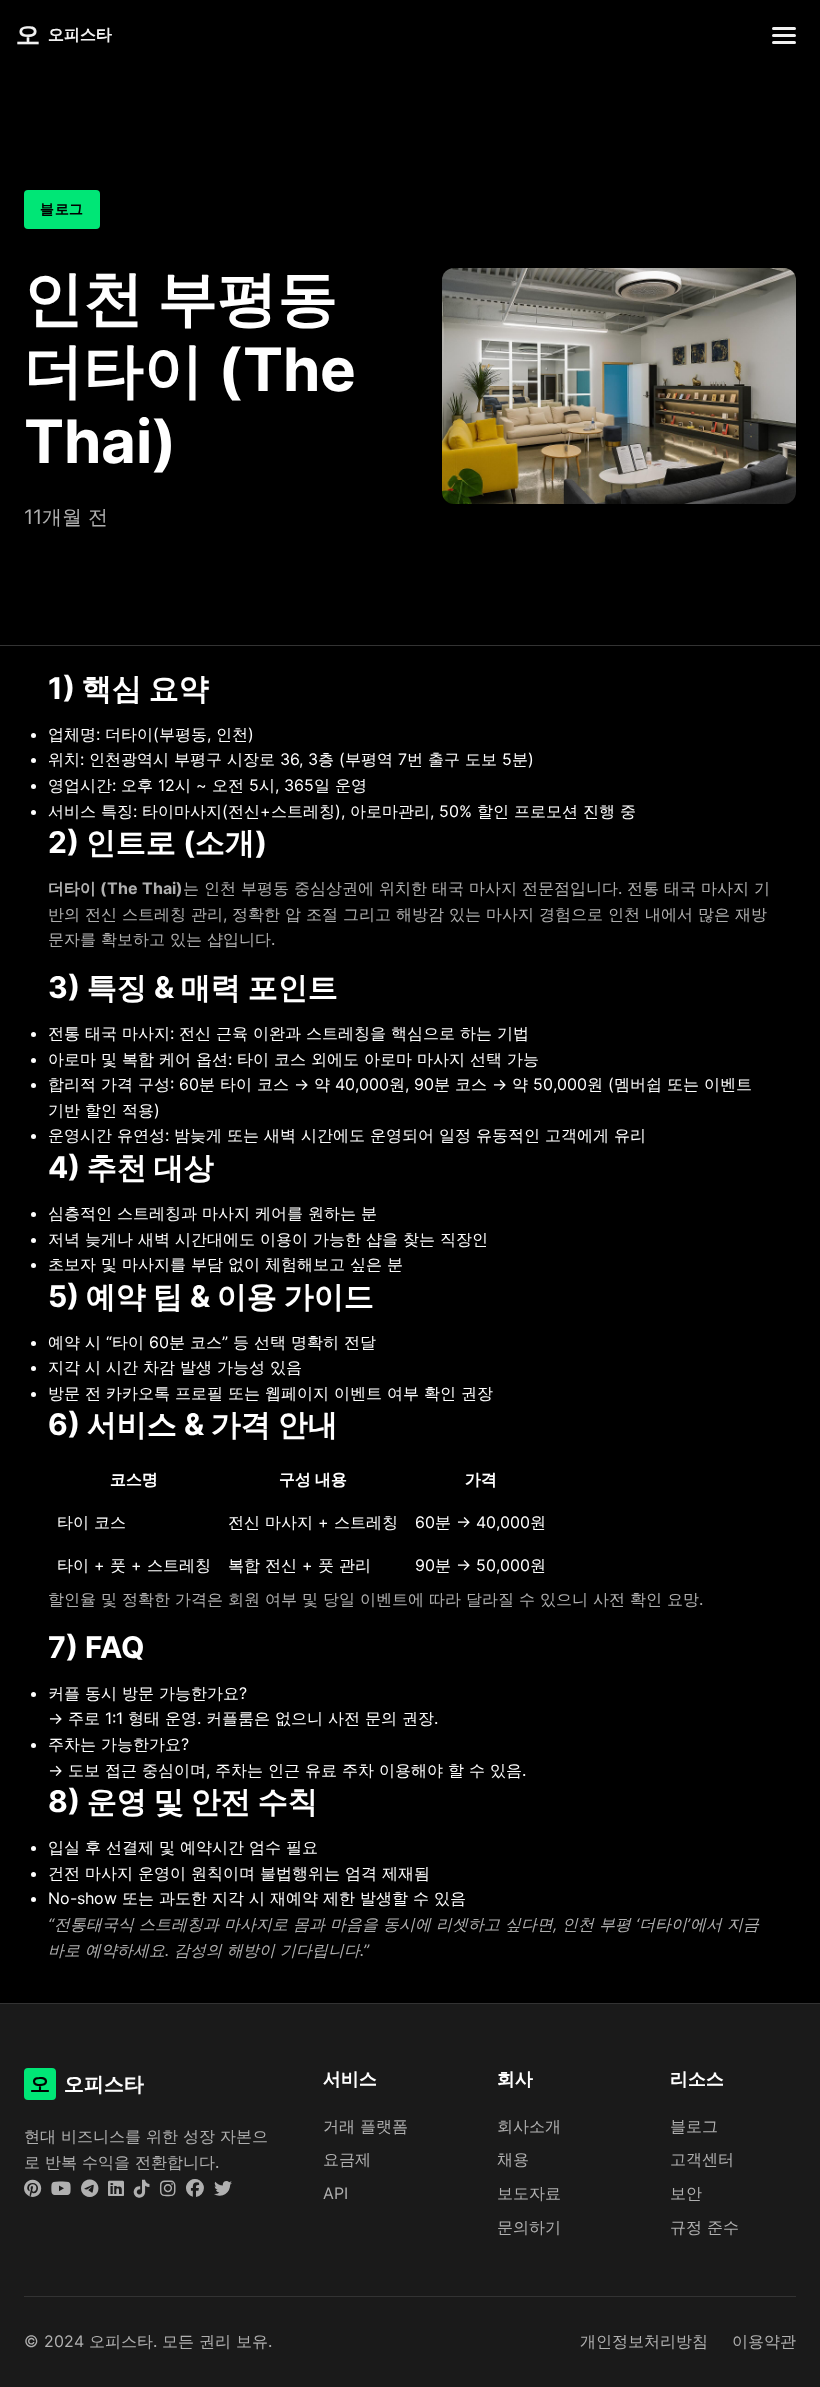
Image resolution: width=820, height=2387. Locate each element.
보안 (686, 2193)
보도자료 (529, 2193)
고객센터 (702, 2159)
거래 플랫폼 (365, 2126)
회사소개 (529, 2126)
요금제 (347, 2159)
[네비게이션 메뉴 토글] (784, 35)
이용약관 (764, 2341)
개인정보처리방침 (644, 2341)
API (335, 2193)
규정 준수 (704, 2227)
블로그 (694, 2126)
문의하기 (529, 2227)
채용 (513, 2159)
